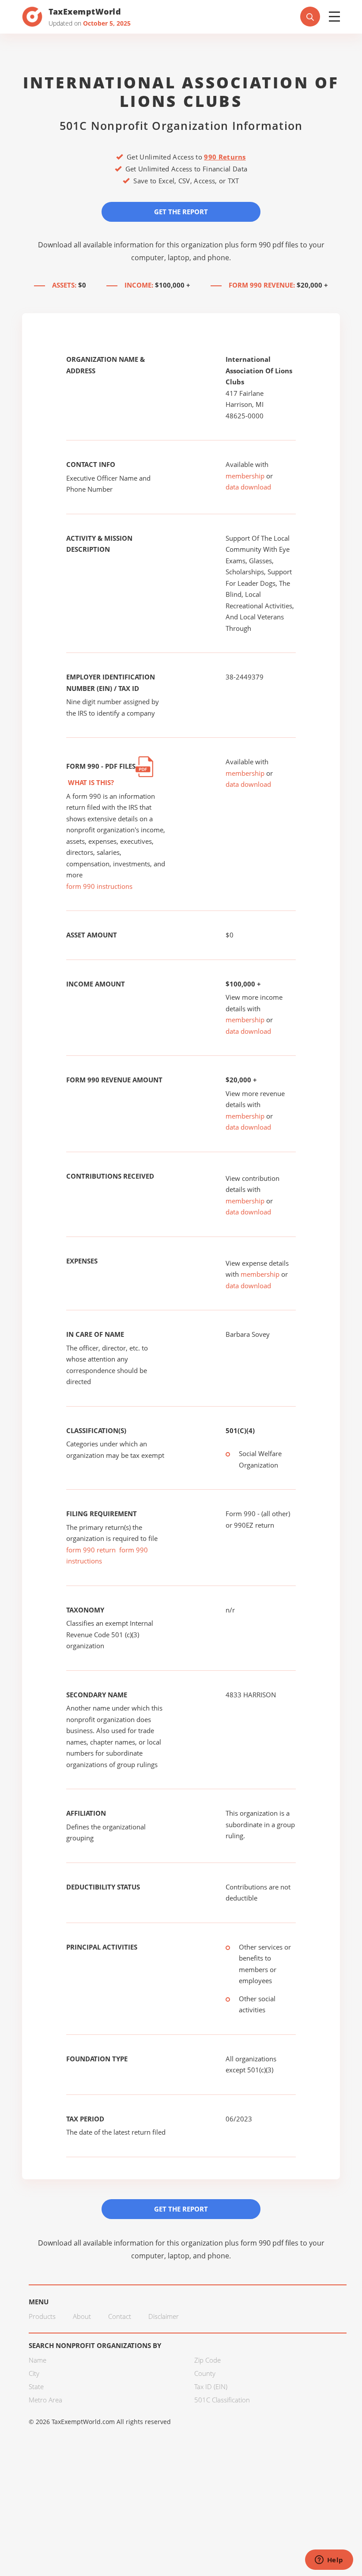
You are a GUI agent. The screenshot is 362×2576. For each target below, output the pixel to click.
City (34, 2373)
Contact (120, 2316)
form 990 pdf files (270, 245)
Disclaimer (164, 2316)
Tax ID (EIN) (211, 2386)
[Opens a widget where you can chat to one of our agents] (329, 2561)
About (82, 2316)
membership (245, 476)
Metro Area (45, 2400)
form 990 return (91, 1550)
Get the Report (181, 212)
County (205, 2373)
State (36, 2386)
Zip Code (207, 2360)
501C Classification (222, 2400)
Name (38, 2360)
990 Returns (225, 157)
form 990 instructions (99, 886)
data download (248, 487)
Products (42, 2316)
